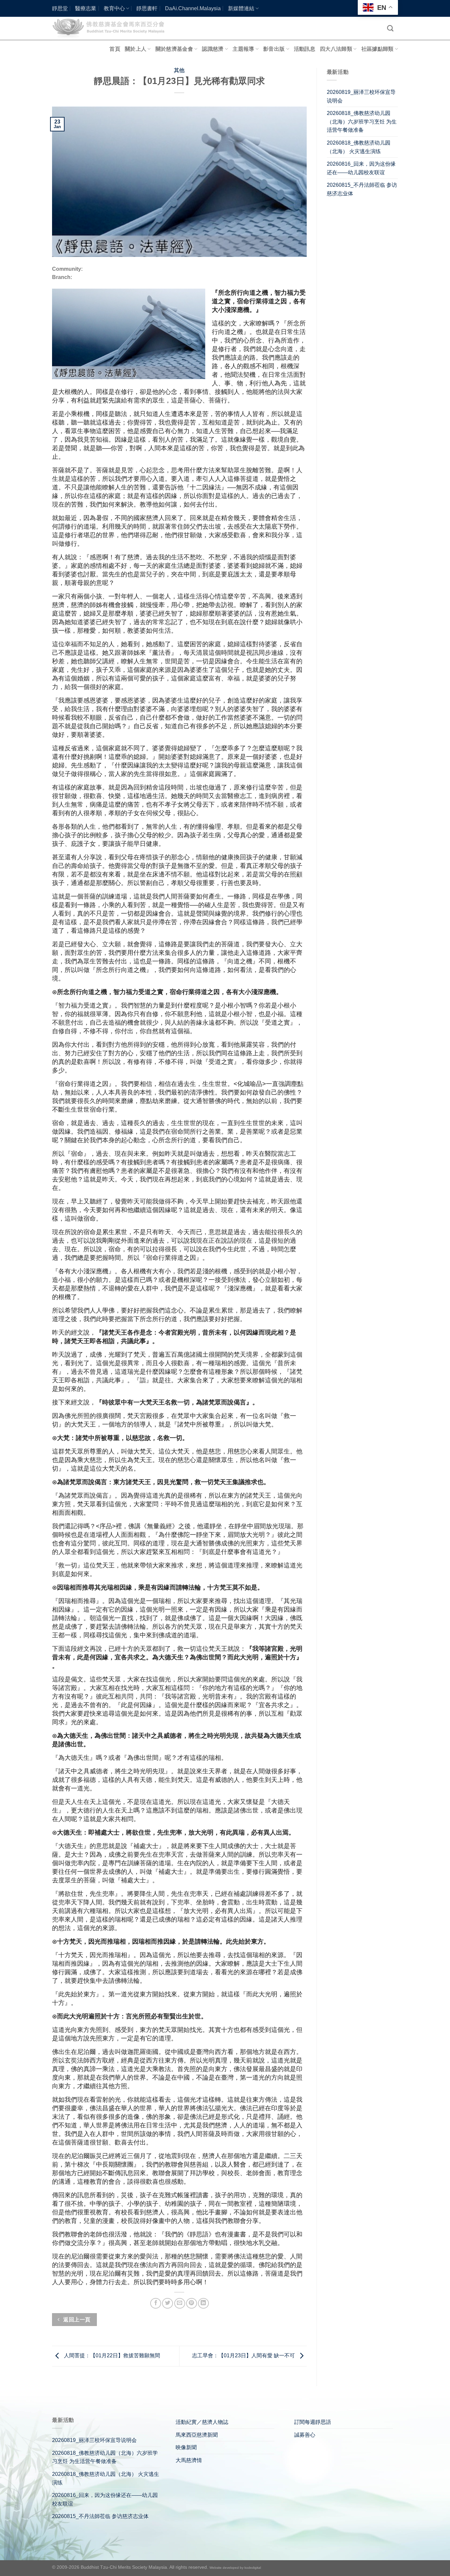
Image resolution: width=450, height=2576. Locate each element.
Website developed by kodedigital (235, 2568)
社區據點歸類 (378, 49)
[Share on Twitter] (168, 2303)
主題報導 (243, 49)
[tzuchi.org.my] (111, 28)
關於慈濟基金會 (174, 49)
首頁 (115, 49)
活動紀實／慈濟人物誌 (202, 2422)
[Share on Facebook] (156, 2303)
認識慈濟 (213, 49)
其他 (179, 70)
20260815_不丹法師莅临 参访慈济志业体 (362, 189)
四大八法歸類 (336, 49)
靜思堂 (60, 8)
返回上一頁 (76, 2320)
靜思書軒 (147, 8)
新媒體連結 (241, 8)
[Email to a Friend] (180, 2303)
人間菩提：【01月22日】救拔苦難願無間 (111, 2356)
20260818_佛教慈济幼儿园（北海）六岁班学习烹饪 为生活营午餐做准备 (362, 122)
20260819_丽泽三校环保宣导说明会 (361, 96)
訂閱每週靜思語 (313, 2422)
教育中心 (114, 8)
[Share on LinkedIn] (203, 2303)
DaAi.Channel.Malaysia (193, 8)
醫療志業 (86, 8)
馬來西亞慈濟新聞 (197, 2435)
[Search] (390, 28)
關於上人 (136, 49)
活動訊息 (305, 49)
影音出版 (274, 49)
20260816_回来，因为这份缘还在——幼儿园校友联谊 (361, 168)
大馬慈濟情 (189, 2460)
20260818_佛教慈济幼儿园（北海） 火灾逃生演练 (359, 147)
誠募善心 (305, 2435)
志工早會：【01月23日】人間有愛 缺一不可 (244, 2356)
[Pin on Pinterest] (192, 2303)
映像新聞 (186, 2447)
